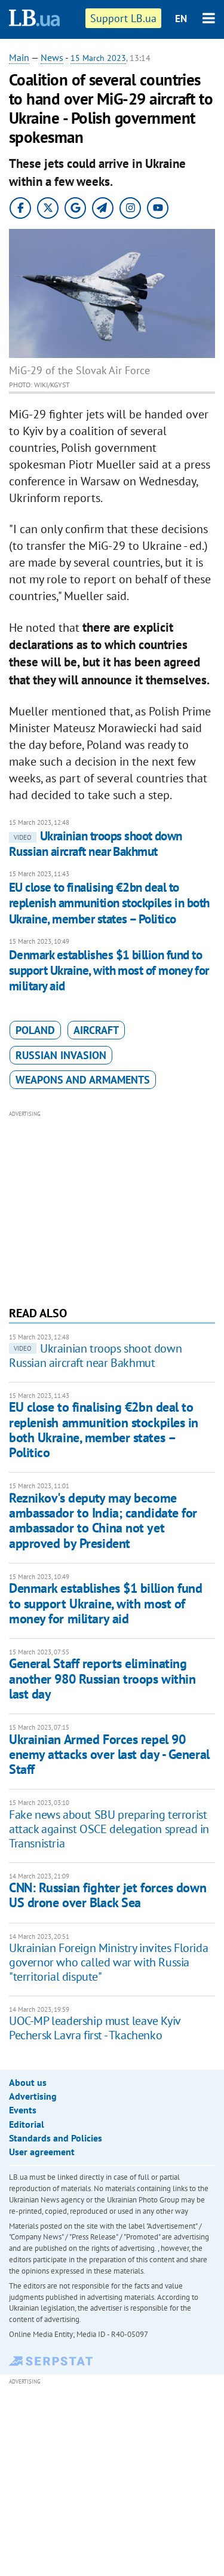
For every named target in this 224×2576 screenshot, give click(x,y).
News (52, 57)
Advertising (33, 2096)
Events (23, 2110)
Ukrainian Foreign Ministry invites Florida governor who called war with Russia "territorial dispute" (108, 1962)
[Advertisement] (112, 1207)
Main (19, 57)
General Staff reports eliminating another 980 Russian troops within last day (102, 1679)
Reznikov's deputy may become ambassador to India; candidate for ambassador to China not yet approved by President (103, 1520)
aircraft (96, 1030)
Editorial (27, 2124)
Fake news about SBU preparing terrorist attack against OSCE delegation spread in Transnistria (109, 1829)
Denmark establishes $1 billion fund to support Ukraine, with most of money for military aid (109, 971)
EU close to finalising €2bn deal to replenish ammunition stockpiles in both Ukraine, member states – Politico (109, 903)
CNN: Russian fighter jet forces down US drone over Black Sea (108, 1895)
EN (181, 19)
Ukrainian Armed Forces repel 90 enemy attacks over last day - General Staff (109, 1754)
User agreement (42, 2152)
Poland (35, 1030)
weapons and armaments (83, 1080)
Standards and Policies (56, 2138)
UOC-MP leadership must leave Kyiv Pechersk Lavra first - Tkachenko (95, 2028)
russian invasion (61, 1055)
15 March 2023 (98, 58)
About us (28, 2082)
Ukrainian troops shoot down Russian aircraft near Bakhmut (96, 844)
